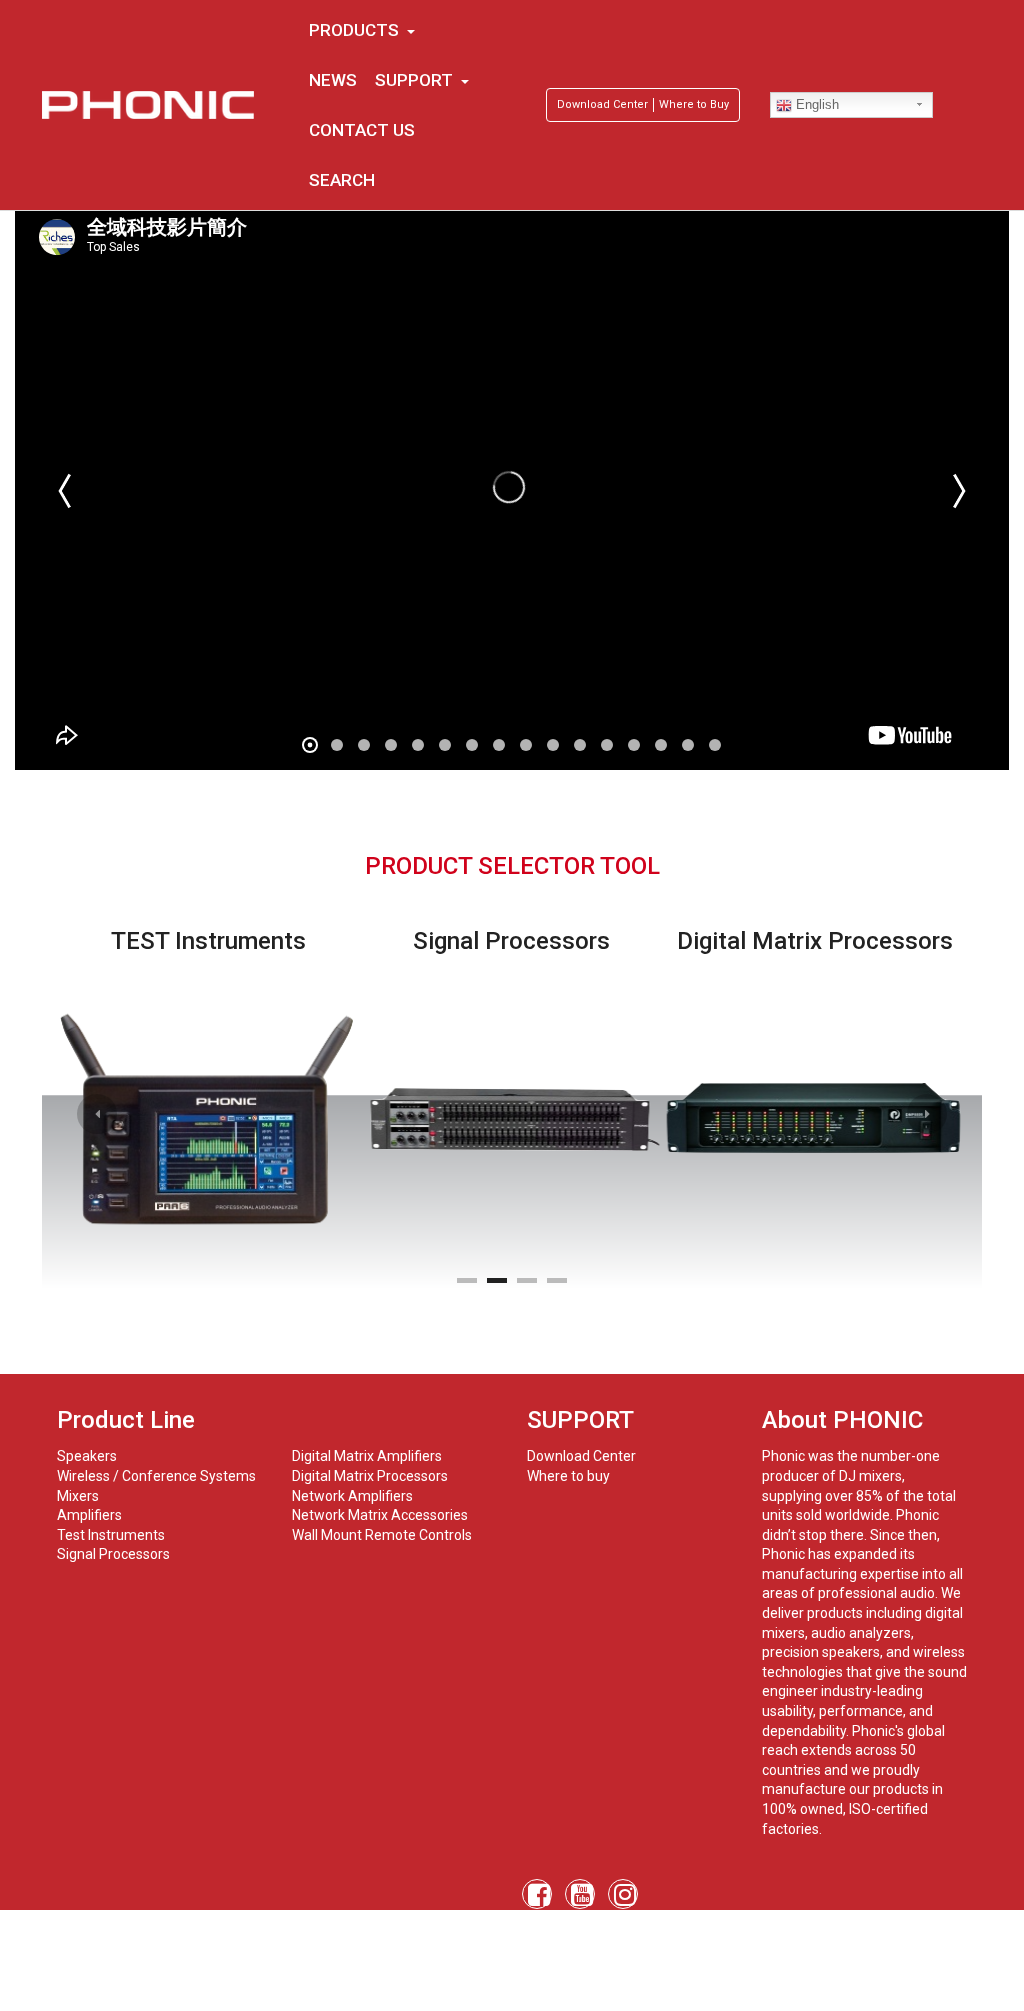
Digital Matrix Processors (370, 1476)
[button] (97, 1114)
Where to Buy (694, 104)
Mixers (78, 1496)
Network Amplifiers (352, 1496)
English (815, 104)
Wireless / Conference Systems (156, 1476)
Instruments (126, 1535)
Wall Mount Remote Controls (382, 1535)
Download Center (602, 104)
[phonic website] (148, 105)
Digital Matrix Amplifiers (367, 1456)
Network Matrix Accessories (380, 1515)
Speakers (87, 1456)
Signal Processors (113, 1554)
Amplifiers (89, 1515)
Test (71, 1535)
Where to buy (568, 1476)
